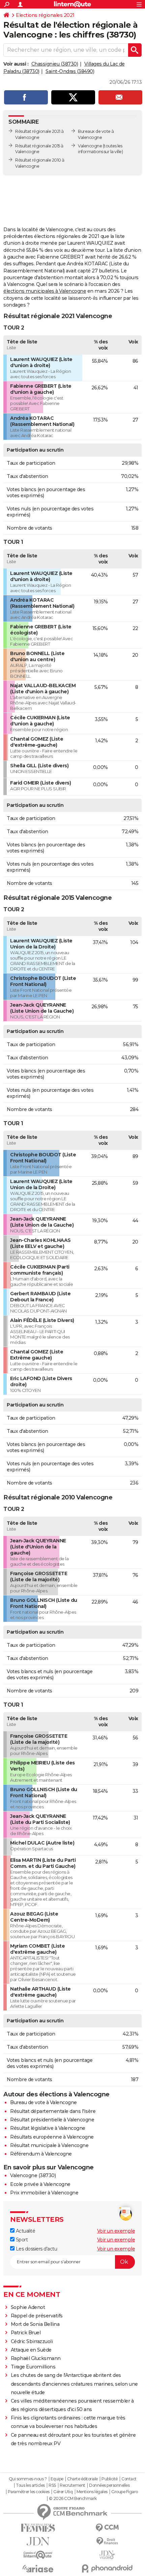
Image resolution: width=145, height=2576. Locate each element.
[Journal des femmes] (38, 2528)
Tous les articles (30, 2485)
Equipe (57, 2479)
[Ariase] (38, 2569)
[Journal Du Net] (38, 2541)
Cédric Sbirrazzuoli (32, 2341)
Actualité (25, 2231)
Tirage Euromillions (33, 2367)
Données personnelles (109, 2485)
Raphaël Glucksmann (36, 2358)
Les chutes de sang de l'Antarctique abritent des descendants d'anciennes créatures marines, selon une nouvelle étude (74, 2384)
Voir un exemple (116, 2231)
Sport (21, 2240)
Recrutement (72, 2485)
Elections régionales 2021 (45, 15)
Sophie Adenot (28, 2307)
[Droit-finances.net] (107, 2541)
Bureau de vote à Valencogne (43, 2102)
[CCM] (107, 2528)
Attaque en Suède (31, 2350)
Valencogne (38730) (33, 2175)
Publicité (110, 2479)
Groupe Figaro (125, 2492)
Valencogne (90, 146)
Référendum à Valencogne (41, 2154)
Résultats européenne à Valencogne (52, 2137)
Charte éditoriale (82, 2479)
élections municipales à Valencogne (45, 291)
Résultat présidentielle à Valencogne (52, 2120)
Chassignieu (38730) (55, 64)
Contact (129, 2479)
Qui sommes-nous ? (28, 2479)
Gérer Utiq (63, 2492)
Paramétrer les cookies (29, 2492)
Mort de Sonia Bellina (35, 2324)
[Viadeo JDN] (107, 2555)
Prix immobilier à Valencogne (44, 2193)
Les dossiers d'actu (36, 2249)
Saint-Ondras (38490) (70, 71)
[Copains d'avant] (38, 2555)
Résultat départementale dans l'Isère (53, 2111)
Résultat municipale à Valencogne (49, 2145)
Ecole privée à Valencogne (40, 2184)
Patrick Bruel (26, 2333)
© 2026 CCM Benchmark (73, 2499)
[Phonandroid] (107, 2568)
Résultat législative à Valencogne (48, 2128)
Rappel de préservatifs (37, 2316)
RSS (52, 2485)
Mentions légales (92, 2492)
